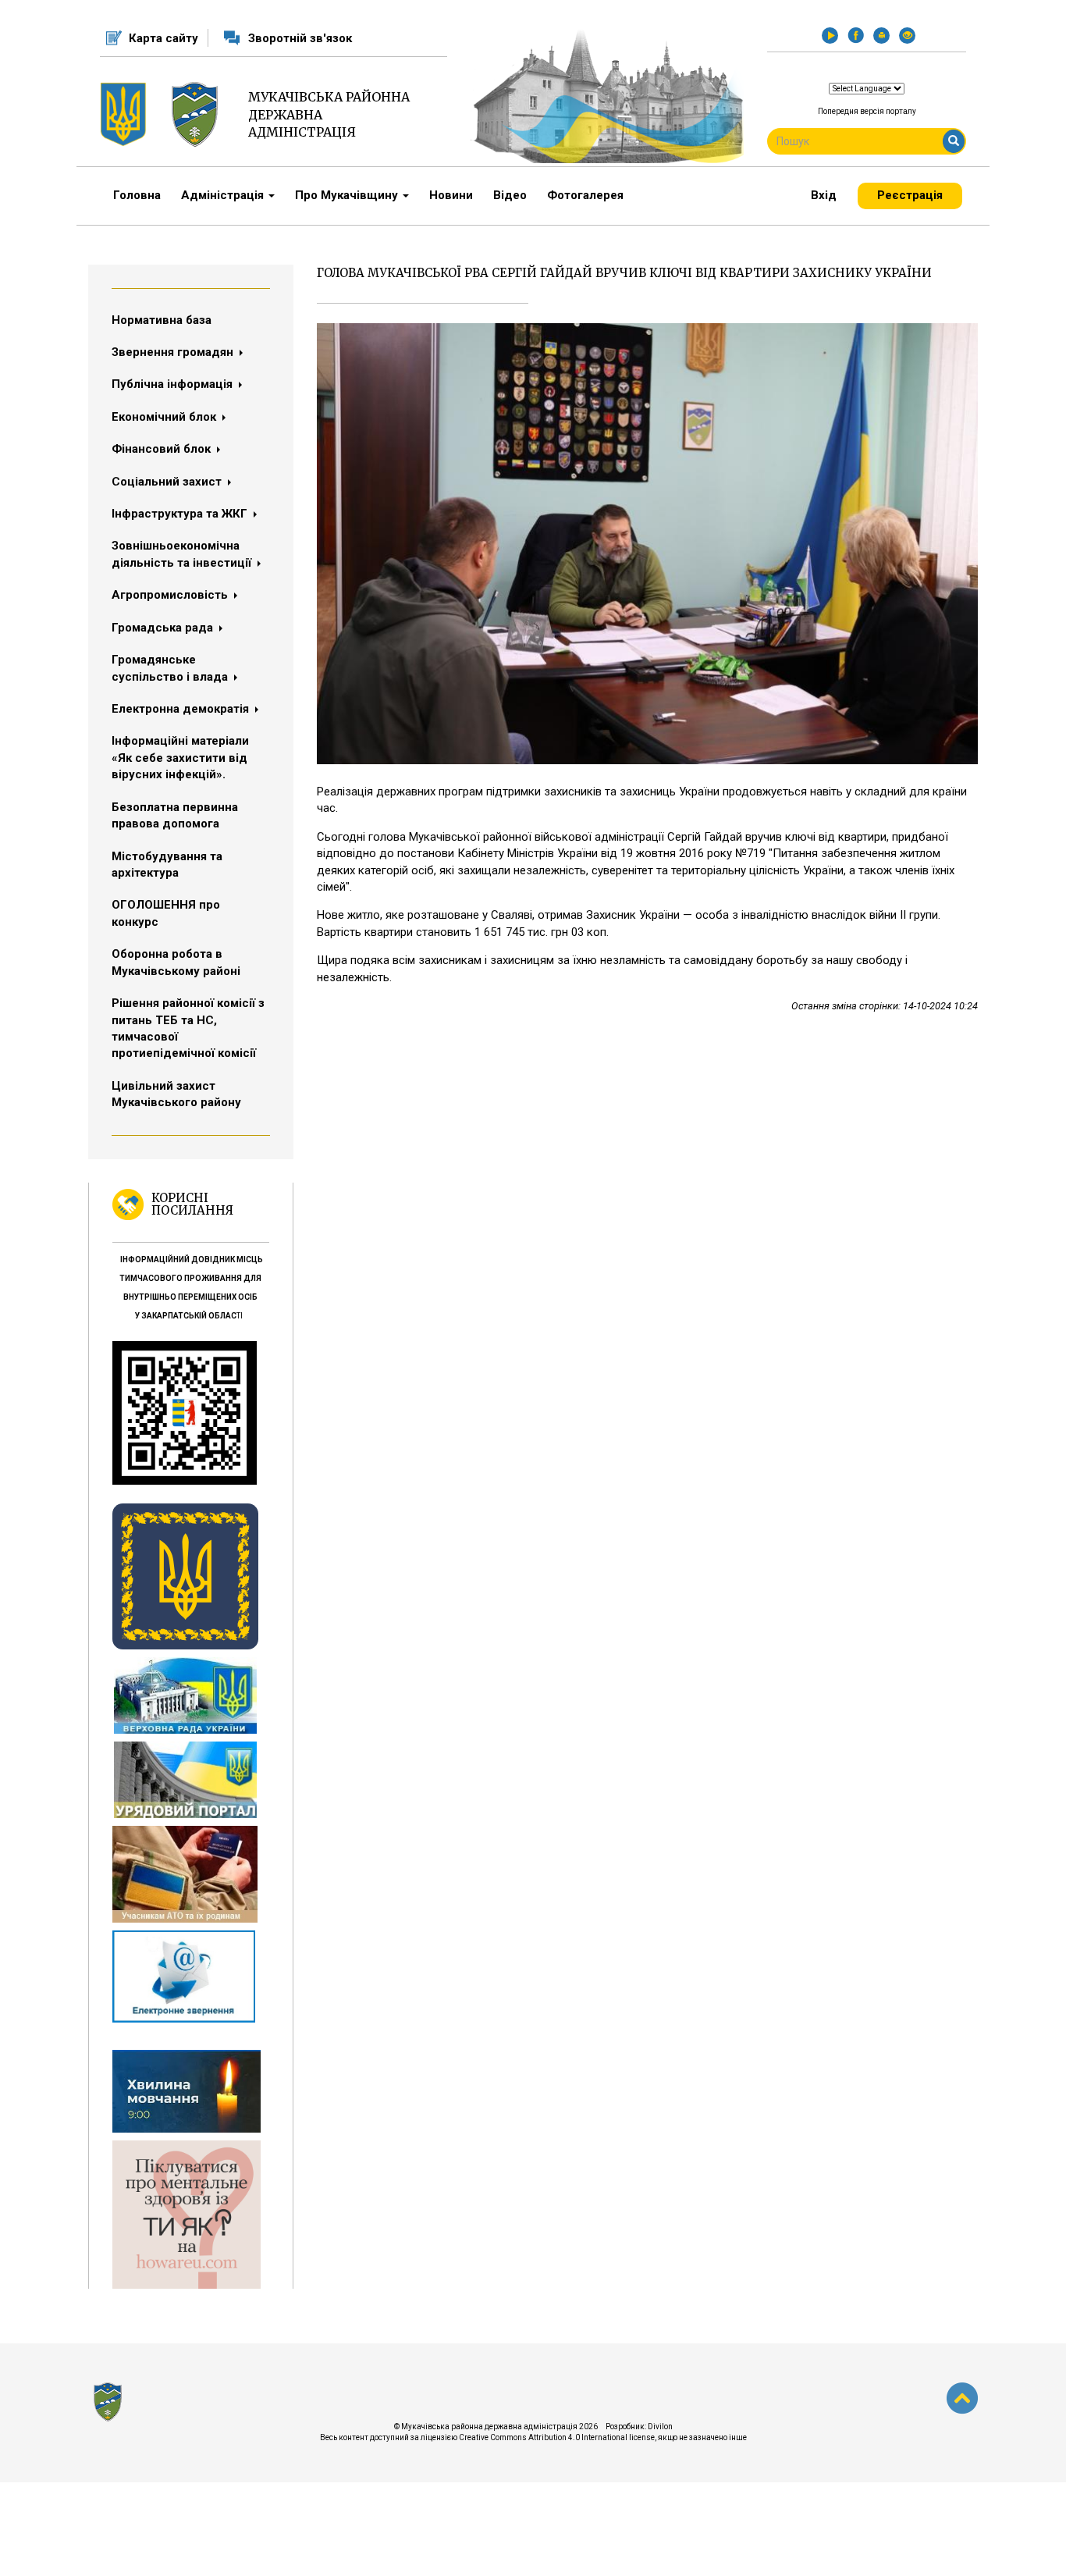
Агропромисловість (171, 595)
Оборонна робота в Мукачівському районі (176, 962)
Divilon (660, 2427)
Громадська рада (164, 628)
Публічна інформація (174, 384)
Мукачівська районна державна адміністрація (329, 115)
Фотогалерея (585, 195)
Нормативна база (162, 320)
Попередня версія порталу (867, 111)
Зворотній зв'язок (300, 38)
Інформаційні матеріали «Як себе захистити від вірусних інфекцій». (180, 758)
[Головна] (201, 114)
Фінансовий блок (163, 449)
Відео (510, 195)
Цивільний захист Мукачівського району (176, 1094)
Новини (451, 195)
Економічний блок (165, 417)
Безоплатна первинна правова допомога (175, 815)
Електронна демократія (182, 709)
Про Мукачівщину (348, 195)
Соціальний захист (168, 482)
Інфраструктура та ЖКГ (181, 514)
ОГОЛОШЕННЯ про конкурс (166, 913)
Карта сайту (163, 38)
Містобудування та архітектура (167, 865)
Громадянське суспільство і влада (171, 668)
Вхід (824, 195)
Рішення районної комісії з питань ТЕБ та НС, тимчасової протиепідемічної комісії (188, 1028)
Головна (137, 195)
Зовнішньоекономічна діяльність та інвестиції (183, 554)
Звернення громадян (174, 352)
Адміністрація (224, 195)
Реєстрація (910, 195)
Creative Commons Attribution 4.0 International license (557, 2437)
